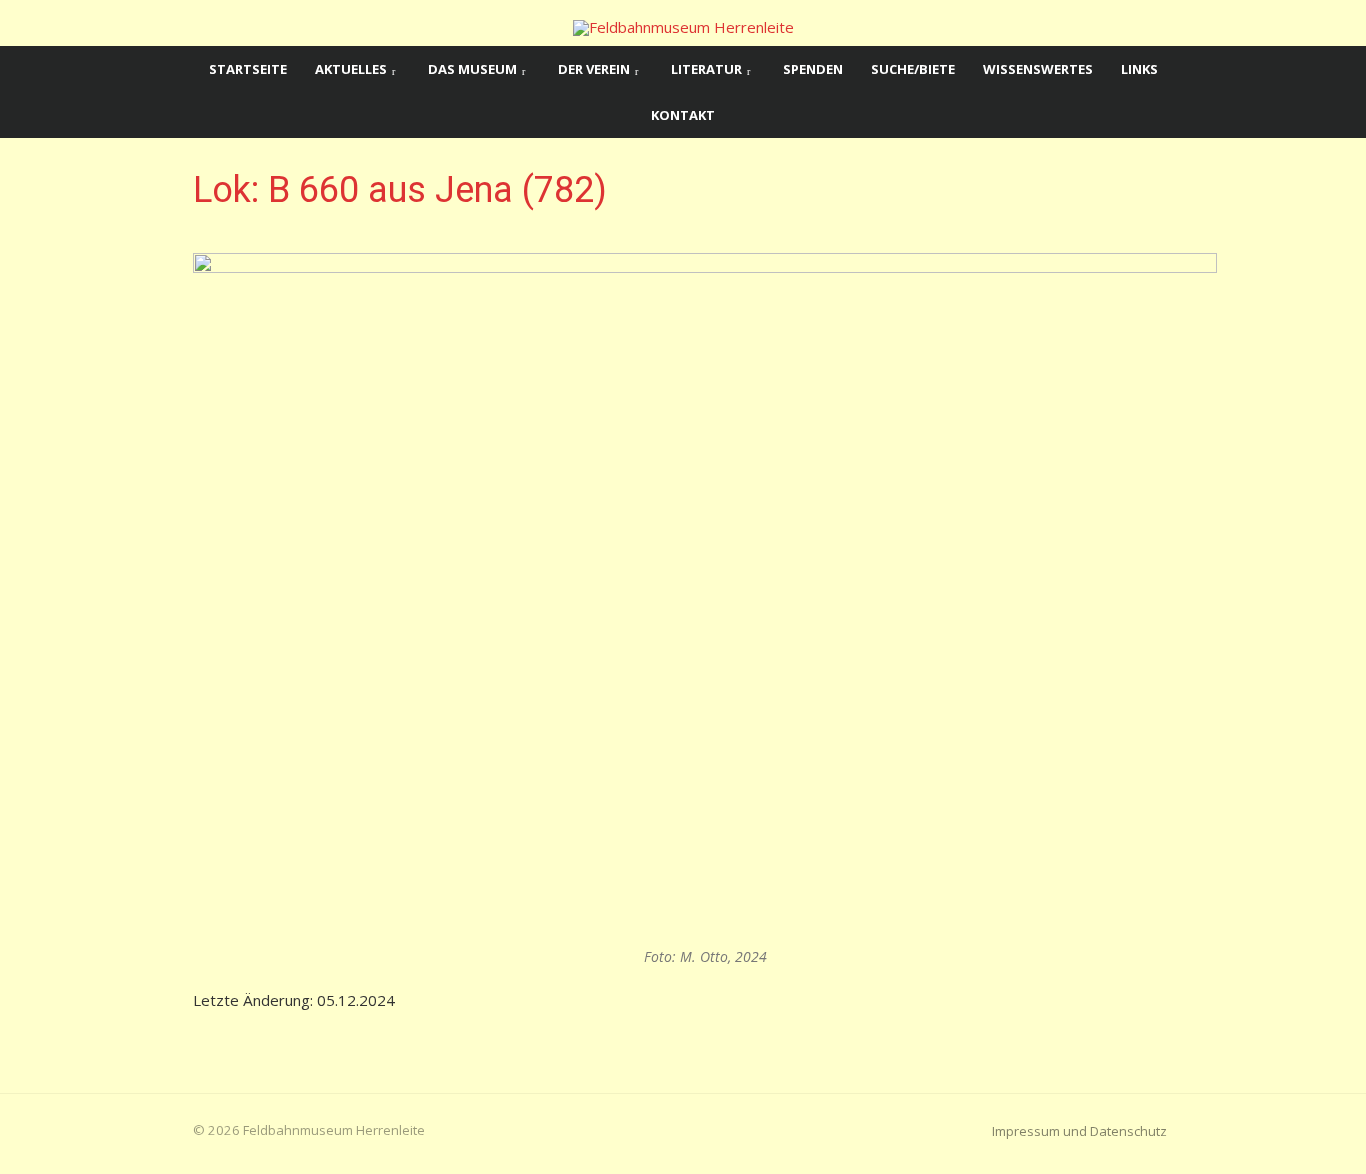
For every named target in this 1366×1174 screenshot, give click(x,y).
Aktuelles (351, 69)
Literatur (706, 69)
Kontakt (683, 115)
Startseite (248, 69)
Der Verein (594, 69)
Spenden (813, 69)
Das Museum (472, 69)
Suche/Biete (913, 69)
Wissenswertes (1038, 69)
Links (1139, 69)
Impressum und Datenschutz (1079, 1131)
